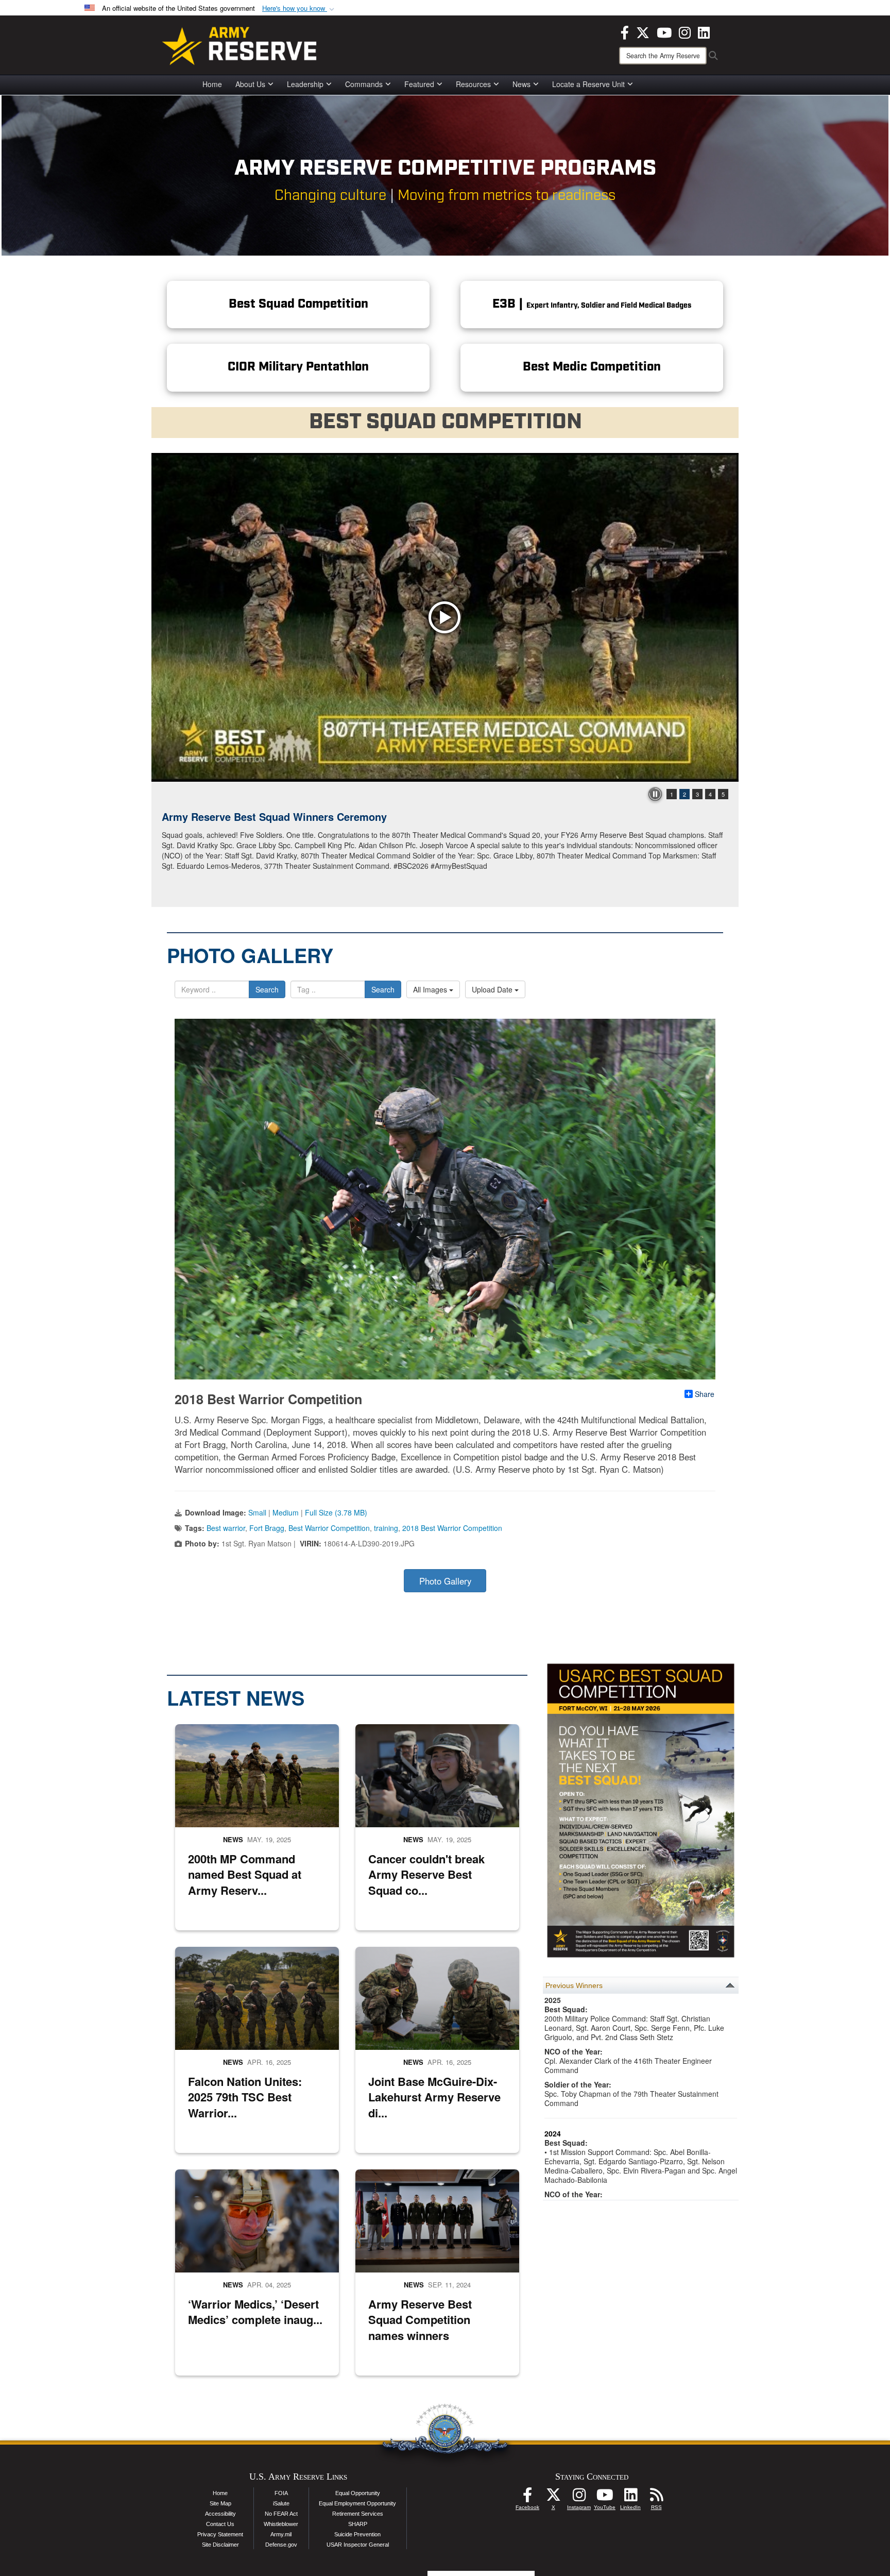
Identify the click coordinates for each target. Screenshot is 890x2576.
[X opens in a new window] (643, 31)
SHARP (358, 2524)
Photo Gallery (445, 1581)
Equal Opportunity (358, 2493)
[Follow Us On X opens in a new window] (553, 2498)
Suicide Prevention (357, 2534)
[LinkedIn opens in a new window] (704, 31)
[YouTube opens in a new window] (664, 31)
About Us (250, 84)
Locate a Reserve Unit (588, 84)
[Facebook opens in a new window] (625, 31)
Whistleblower (281, 2524)
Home (212, 84)
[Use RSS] (656, 2498)
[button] (299, 9)
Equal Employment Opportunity (357, 2503)
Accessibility (220, 2514)
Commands (364, 84)
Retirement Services (358, 2514)
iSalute (281, 2503)
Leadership (305, 84)
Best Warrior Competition (329, 1528)
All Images (431, 989)
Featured (419, 84)
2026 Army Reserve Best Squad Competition (270, 816)
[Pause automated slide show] (655, 794)
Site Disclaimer (220, 2545)
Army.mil (281, 2534)
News (521, 84)
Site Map (220, 2503)
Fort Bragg (267, 1528)
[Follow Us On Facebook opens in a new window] (527, 2498)
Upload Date (493, 989)
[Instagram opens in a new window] (685, 31)
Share (705, 1394)
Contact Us (220, 2524)
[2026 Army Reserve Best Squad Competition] (445, 617)
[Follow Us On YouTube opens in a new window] (605, 2498)
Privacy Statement (220, 2534)
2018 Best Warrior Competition (452, 1528)
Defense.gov (281, 2545)
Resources (473, 84)
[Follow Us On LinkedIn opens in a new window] (630, 2498)
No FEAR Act (281, 2514)
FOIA (281, 2493)
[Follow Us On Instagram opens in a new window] (579, 2498)
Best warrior (226, 1528)
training (386, 1528)
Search (267, 989)
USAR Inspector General (358, 2545)
